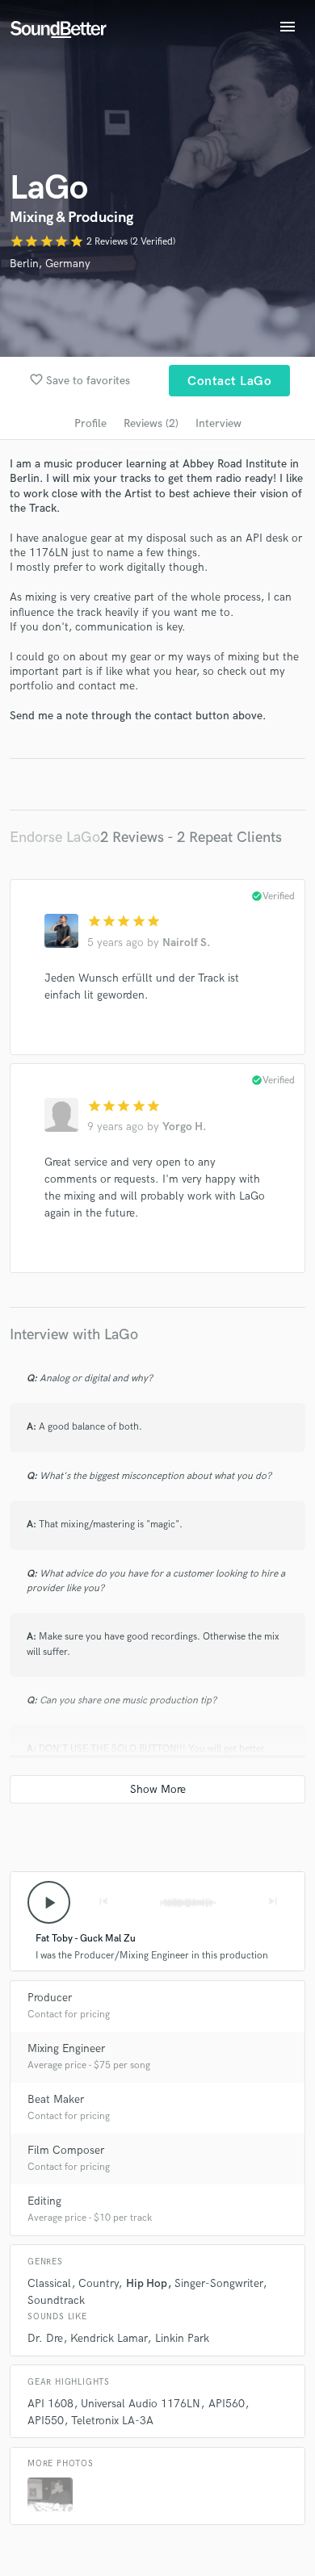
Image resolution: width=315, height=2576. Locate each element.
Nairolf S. (186, 942)
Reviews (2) (151, 423)
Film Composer (66, 2150)
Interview (218, 423)
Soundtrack (56, 2300)
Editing (44, 2201)
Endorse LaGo (55, 838)
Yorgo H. (184, 1127)
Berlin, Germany (50, 264)
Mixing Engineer (66, 2048)
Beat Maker (56, 2099)
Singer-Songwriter (218, 2283)
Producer (50, 1998)
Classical (49, 2283)
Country (98, 2283)
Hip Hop (147, 2283)
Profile (90, 423)
